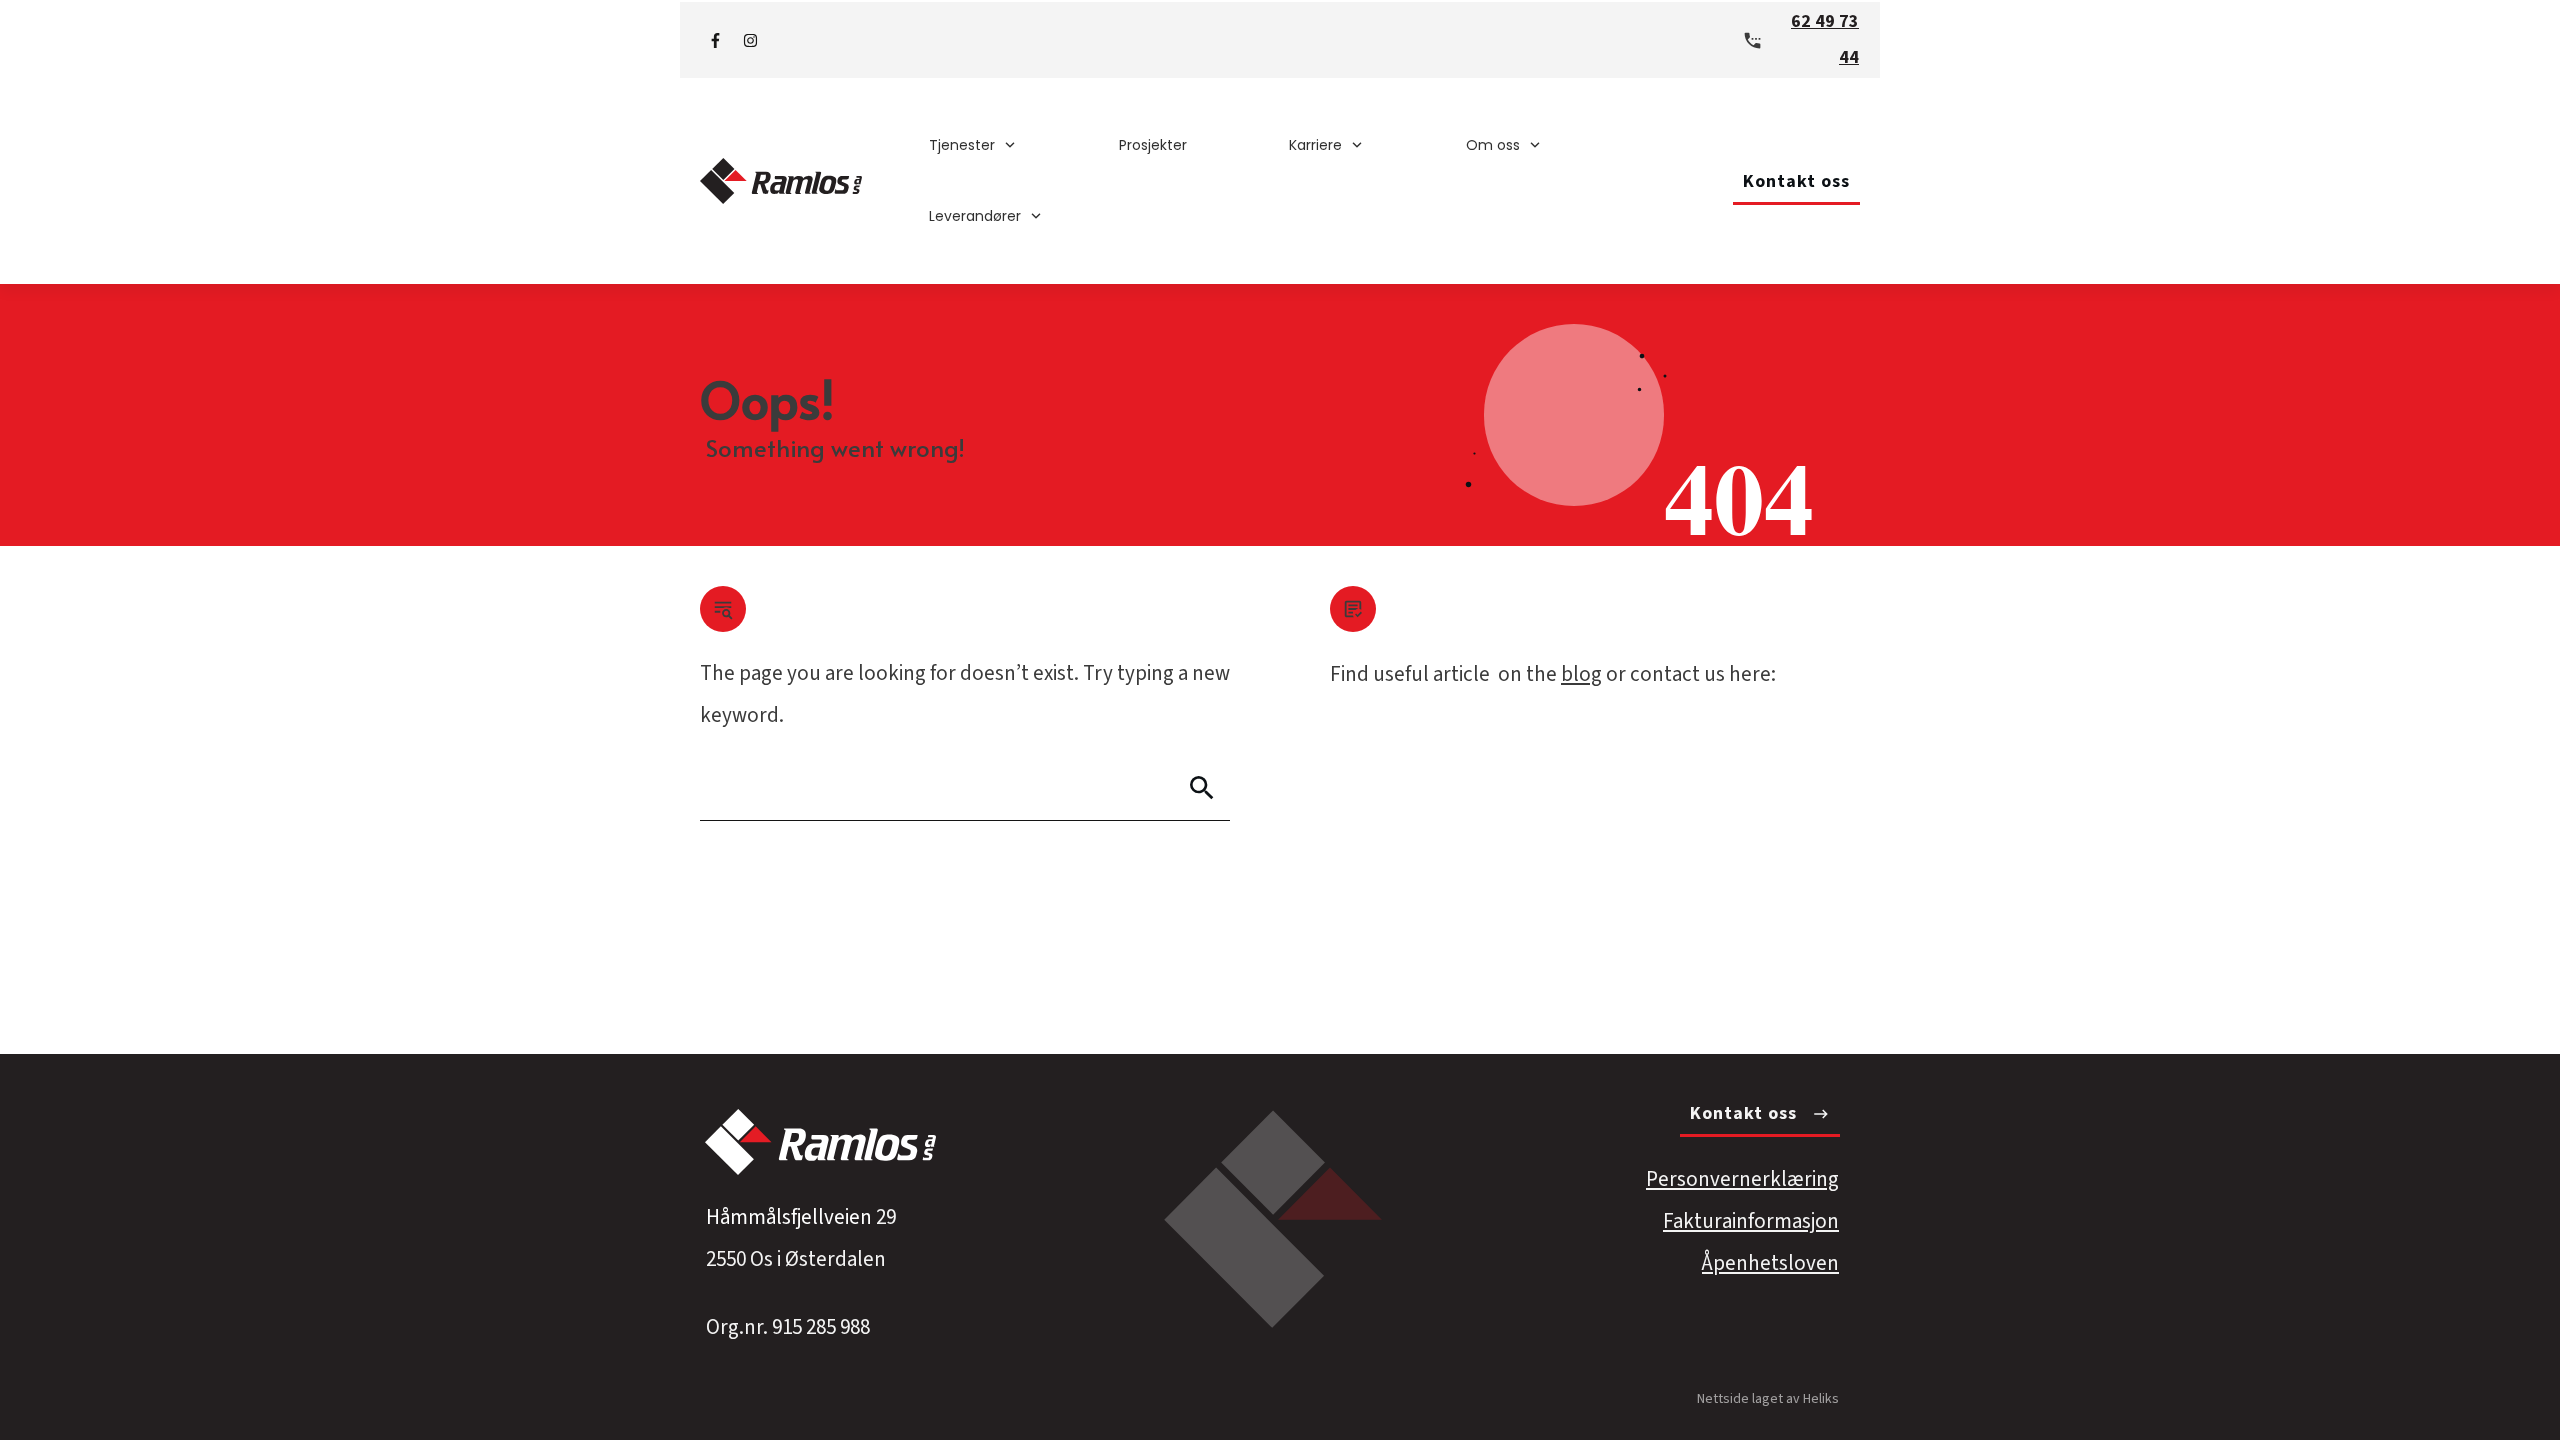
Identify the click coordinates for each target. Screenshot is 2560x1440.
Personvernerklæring (1742, 1179)
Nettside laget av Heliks (1768, 1399)
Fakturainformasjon (1751, 1221)
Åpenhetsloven (1770, 1263)
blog (1581, 674)
